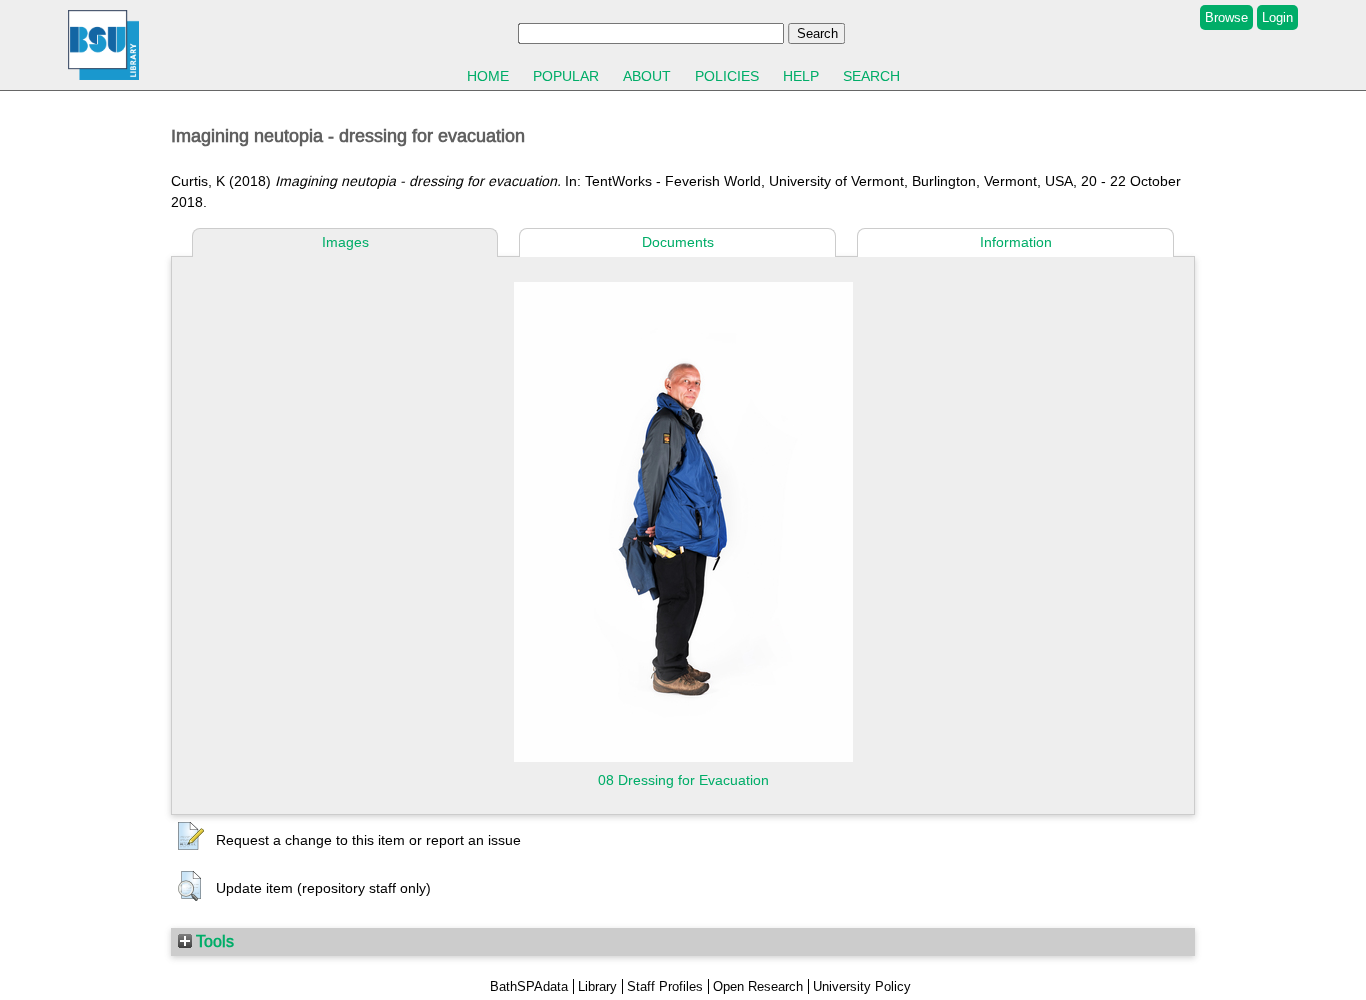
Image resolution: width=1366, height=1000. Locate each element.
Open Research (758, 986)
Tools (213, 941)
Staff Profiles (665, 986)
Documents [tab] (678, 242)
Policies (727, 76)
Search (871, 76)
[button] (191, 837)
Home (488, 76)
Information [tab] (1016, 242)
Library (597, 986)
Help (801, 76)
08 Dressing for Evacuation (683, 780)
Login (1277, 17)
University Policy (862, 986)
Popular (566, 76)
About (647, 76)
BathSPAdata (529, 986)
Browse (1226, 17)
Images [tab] (345, 242)
